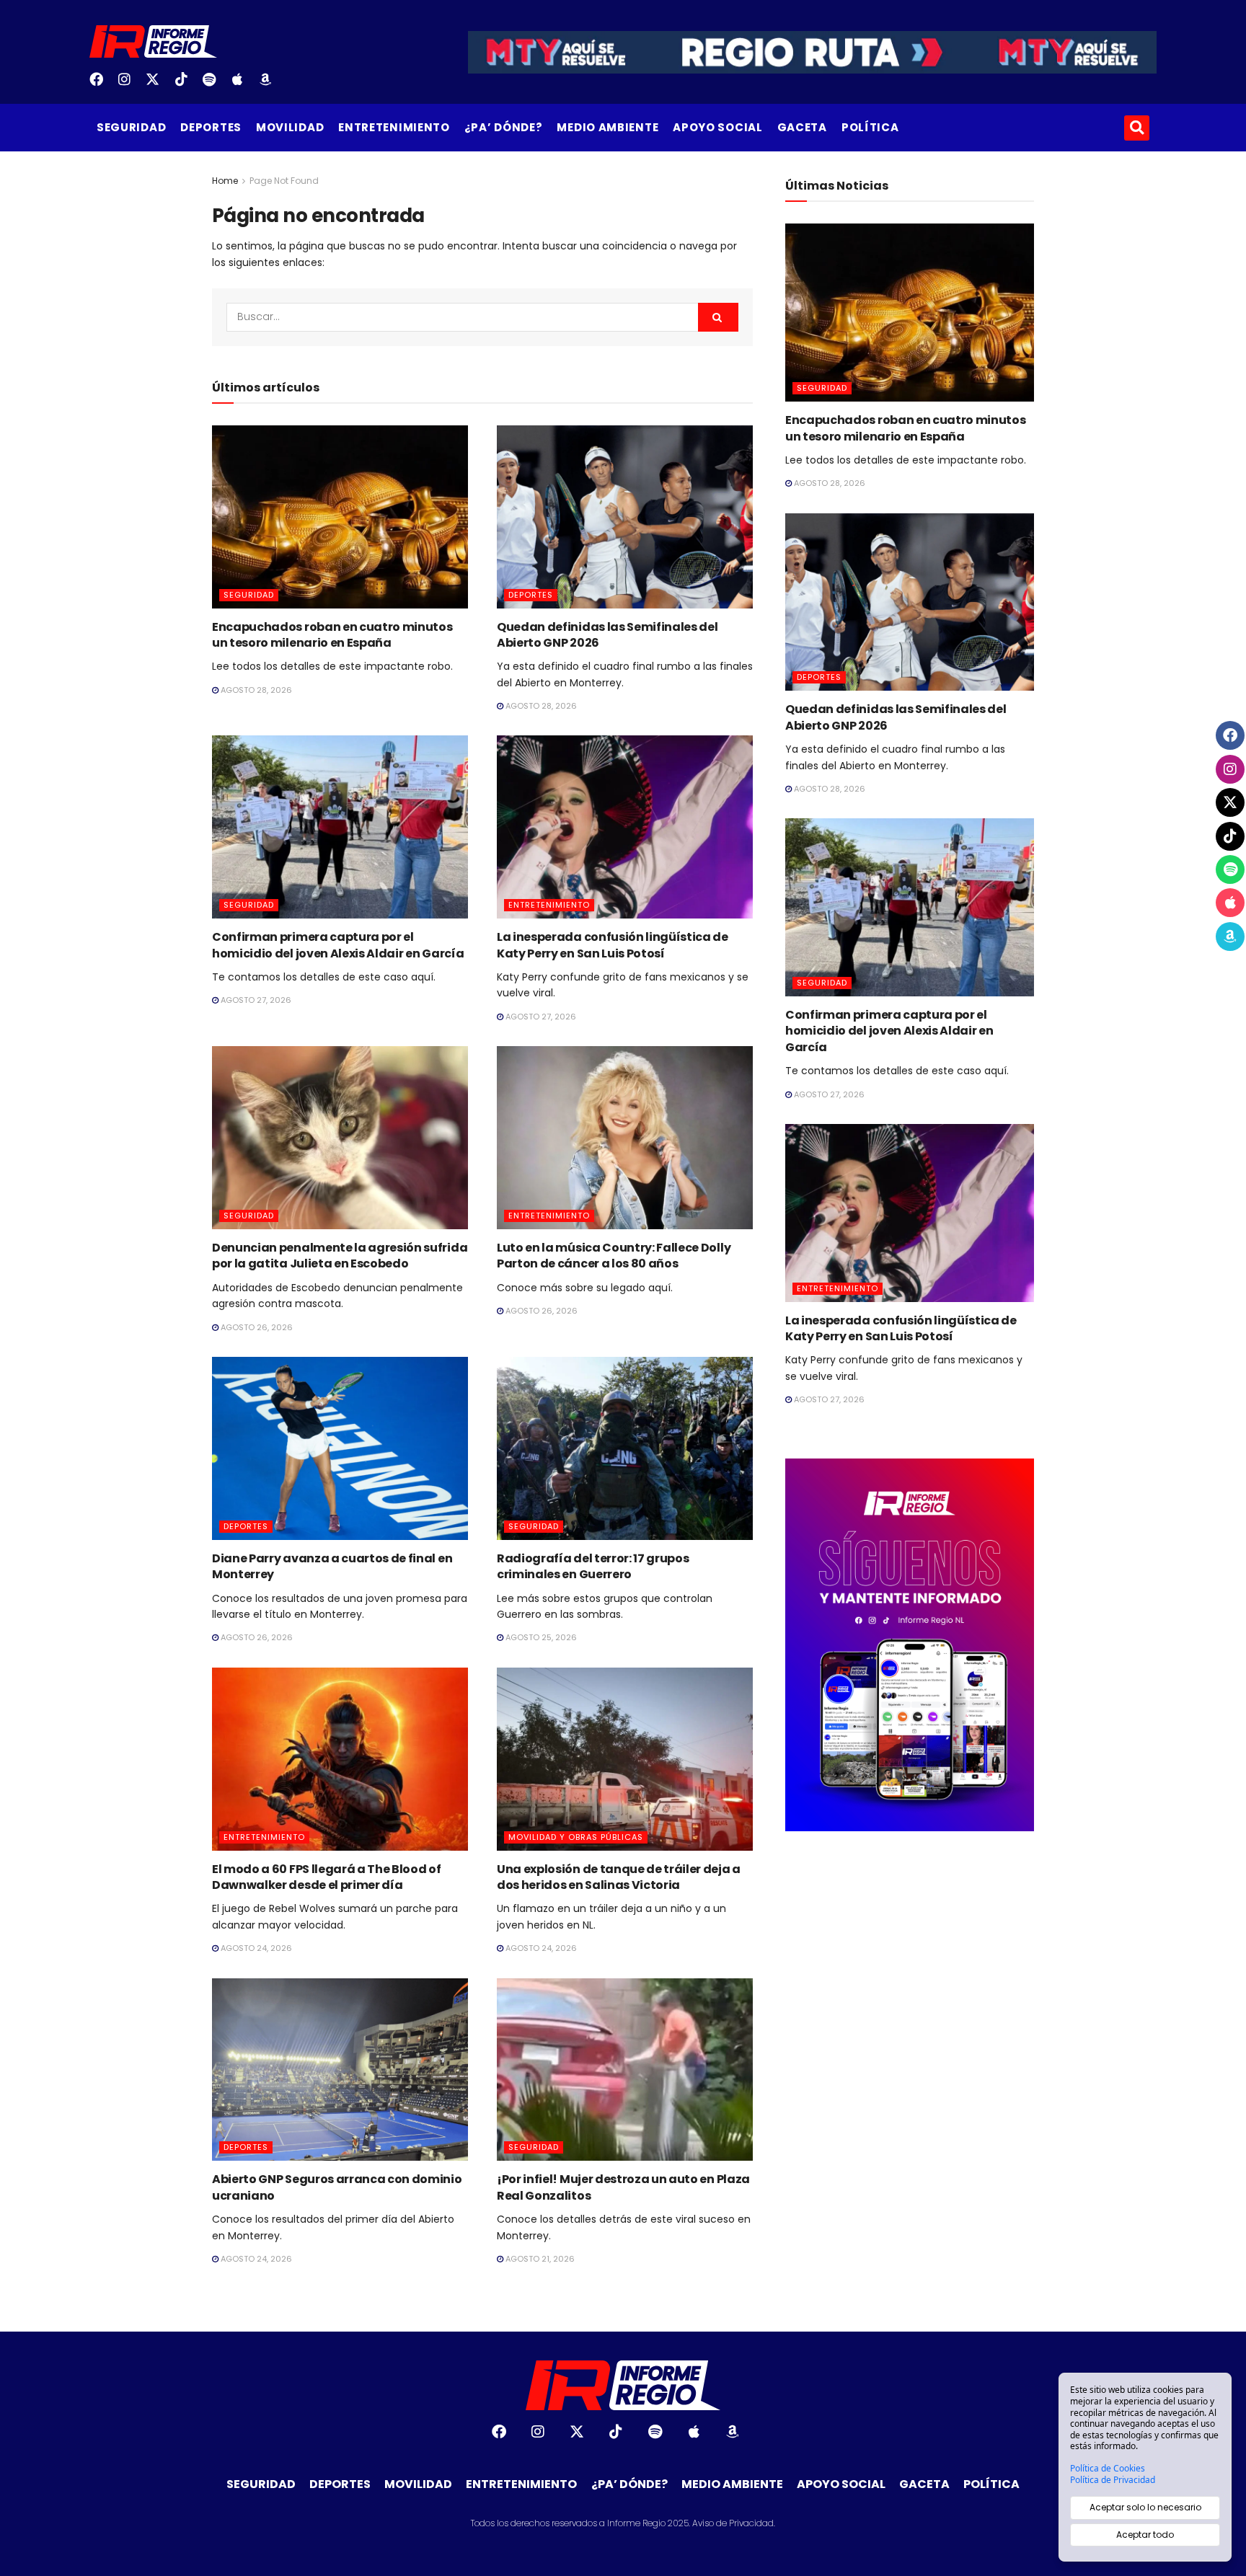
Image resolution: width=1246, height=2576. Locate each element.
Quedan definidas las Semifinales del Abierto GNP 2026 (607, 635)
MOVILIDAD (290, 127)
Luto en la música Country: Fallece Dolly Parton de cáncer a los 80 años (614, 1256)
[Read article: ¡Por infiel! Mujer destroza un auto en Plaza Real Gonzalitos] (625, 2070)
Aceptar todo (1145, 2535)
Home (225, 181)
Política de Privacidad (1113, 2480)
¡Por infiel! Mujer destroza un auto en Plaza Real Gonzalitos (623, 2187)
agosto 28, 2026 (255, 690)
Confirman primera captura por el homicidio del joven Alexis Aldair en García (338, 945)
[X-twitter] (158, 84)
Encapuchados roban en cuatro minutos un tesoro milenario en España (332, 635)
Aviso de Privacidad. (734, 2523)
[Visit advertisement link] (910, 1645)
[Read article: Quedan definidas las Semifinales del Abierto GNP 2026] (625, 517)
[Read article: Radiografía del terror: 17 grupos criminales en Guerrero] (625, 1448)
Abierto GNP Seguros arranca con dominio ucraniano (337, 2187)
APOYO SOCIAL (717, 127)
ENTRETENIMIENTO (394, 127)
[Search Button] (718, 317)
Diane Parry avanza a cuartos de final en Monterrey (332, 1566)
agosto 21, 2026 (539, 2259)
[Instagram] (130, 84)
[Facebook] (102, 84)
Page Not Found (284, 181)
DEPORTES (211, 127)
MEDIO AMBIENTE (607, 127)
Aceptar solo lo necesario (1145, 2507)
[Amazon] (271, 84)
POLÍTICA (870, 127)
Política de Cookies (1108, 2469)
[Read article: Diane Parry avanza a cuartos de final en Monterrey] (340, 1448)
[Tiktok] (187, 84)
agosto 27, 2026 (255, 1000)
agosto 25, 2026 (540, 1637)
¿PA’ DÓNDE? (504, 127)
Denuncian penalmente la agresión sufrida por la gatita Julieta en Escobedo (340, 1256)
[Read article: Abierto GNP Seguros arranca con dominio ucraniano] (340, 2070)
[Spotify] (215, 84)
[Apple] (243, 84)
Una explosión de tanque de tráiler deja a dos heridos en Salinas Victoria (619, 1877)
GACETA (802, 127)
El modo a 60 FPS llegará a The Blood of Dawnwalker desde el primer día (327, 1877)
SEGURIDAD (131, 127)
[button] (1137, 128)
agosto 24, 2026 (255, 1948)
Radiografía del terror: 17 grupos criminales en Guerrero (593, 1566)
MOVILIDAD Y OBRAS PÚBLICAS (576, 1837)
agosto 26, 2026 (256, 1327)
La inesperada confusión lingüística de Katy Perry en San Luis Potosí (613, 945)
